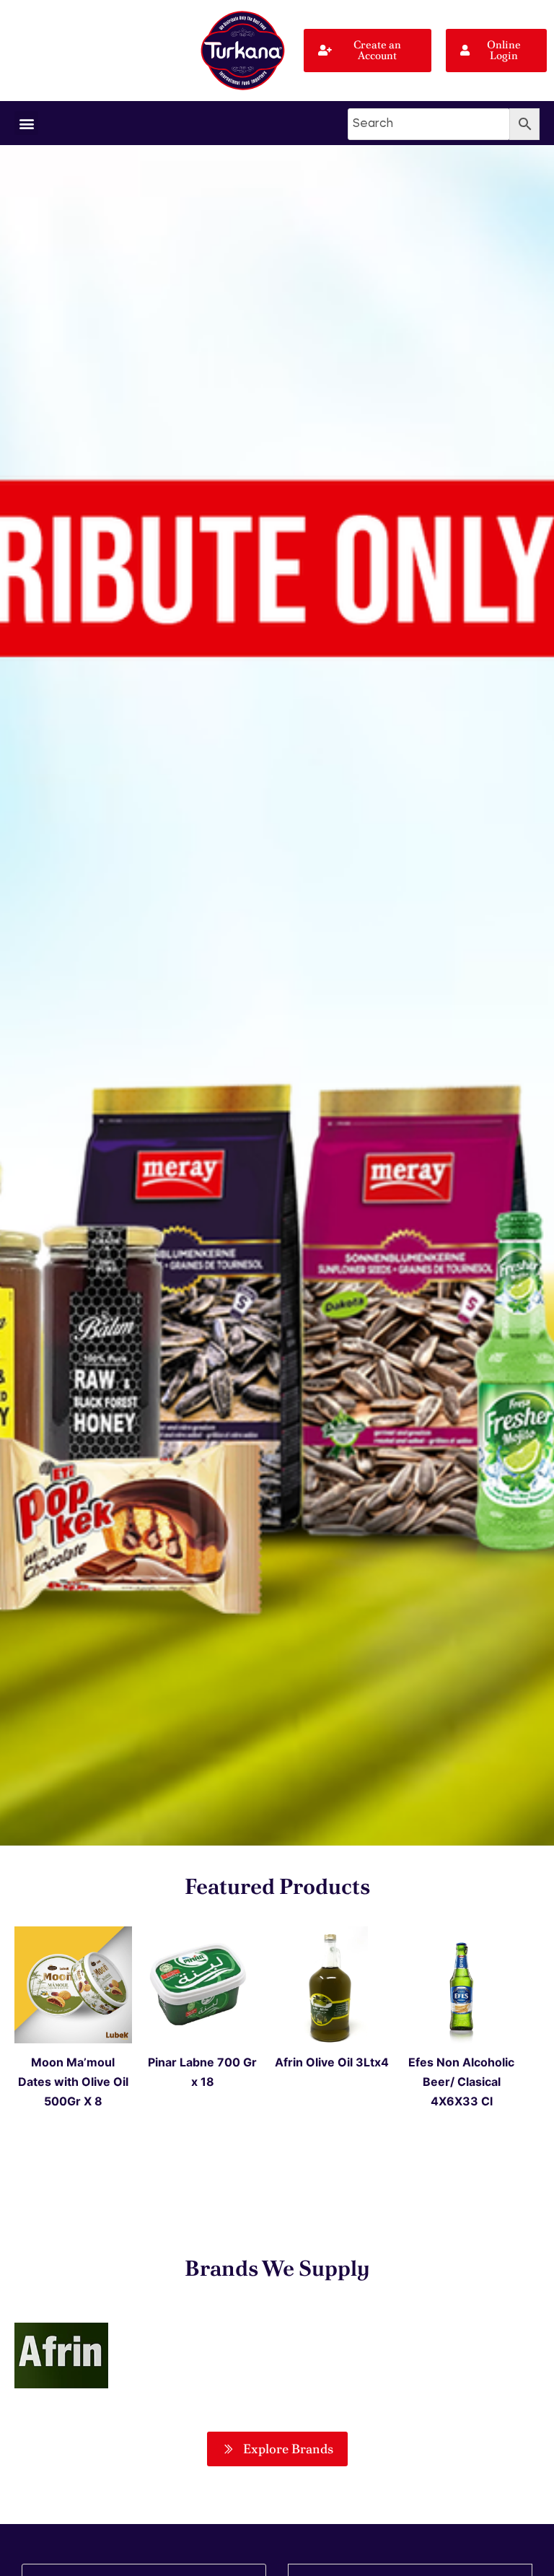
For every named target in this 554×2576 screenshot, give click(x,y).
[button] (26, 123)
